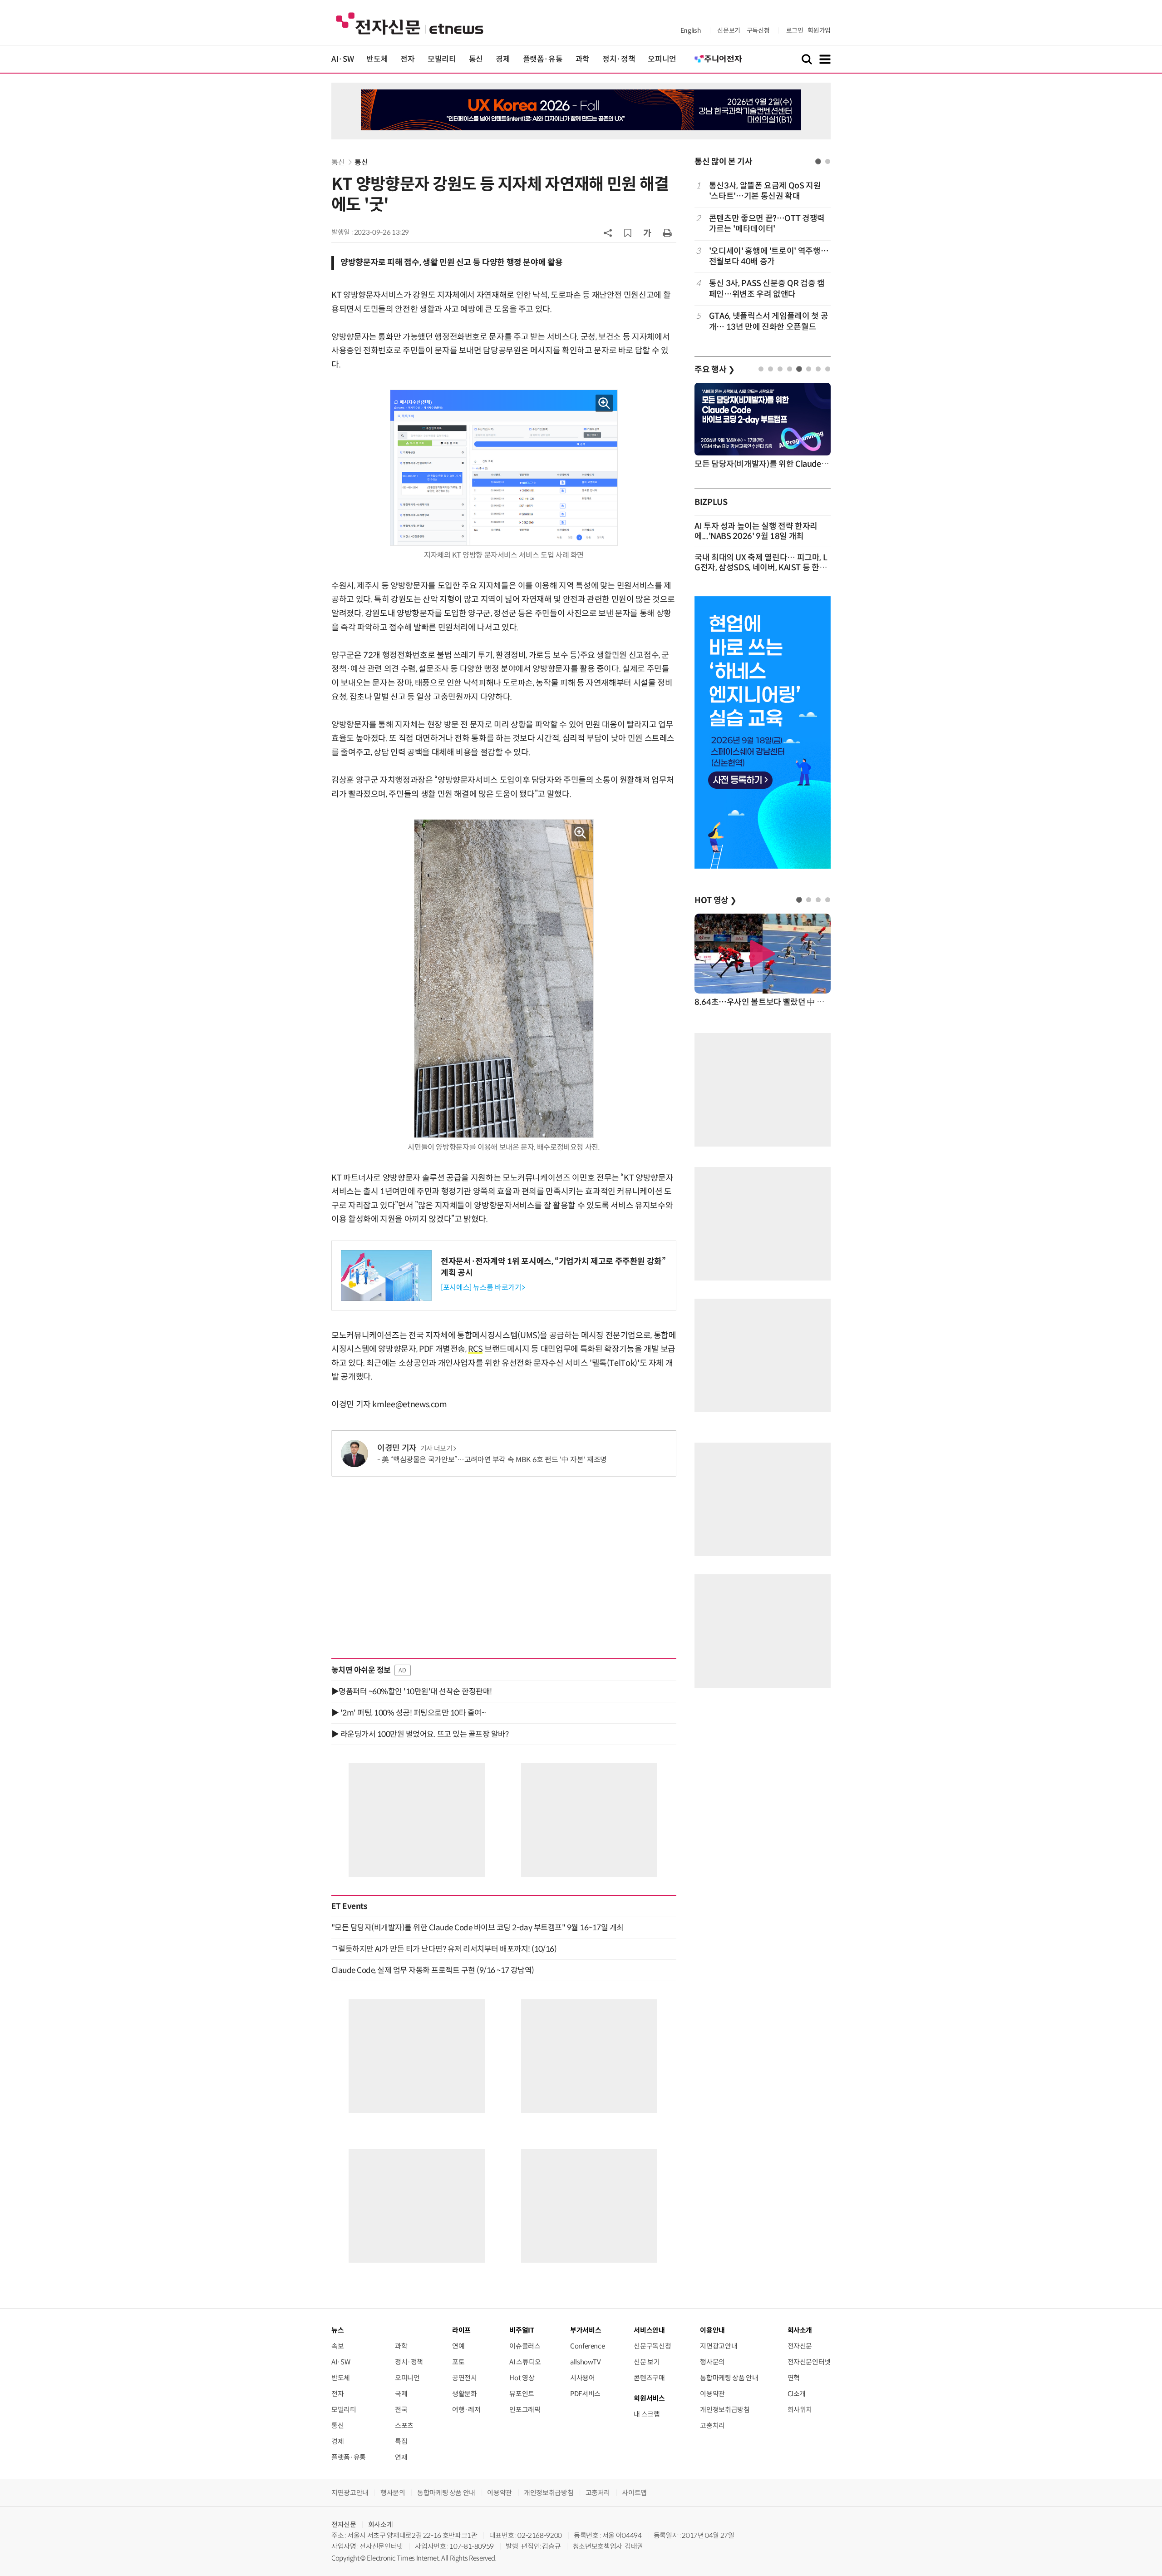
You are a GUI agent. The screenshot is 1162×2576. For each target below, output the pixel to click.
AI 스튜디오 (525, 2362)
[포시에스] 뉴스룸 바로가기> (483, 1288)
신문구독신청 (652, 2346)
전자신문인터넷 (809, 2362)
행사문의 (712, 2362)
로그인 (795, 30)
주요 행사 (714, 370)
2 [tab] (828, 161)
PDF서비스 (585, 2394)
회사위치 (800, 2410)
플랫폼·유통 (543, 59)
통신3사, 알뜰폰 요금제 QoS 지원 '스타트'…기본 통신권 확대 (765, 191)
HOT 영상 (716, 900)
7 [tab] (818, 369)
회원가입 (819, 30)
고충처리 (712, 2425)
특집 (401, 2441)
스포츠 (404, 2425)
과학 (583, 59)
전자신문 (800, 2346)
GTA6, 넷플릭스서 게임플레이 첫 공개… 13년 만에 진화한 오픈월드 (768, 321)
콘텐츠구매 (649, 2378)
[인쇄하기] (667, 232)
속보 (337, 2346)
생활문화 (465, 2394)
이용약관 (712, 2394)
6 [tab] (809, 369)
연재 (401, 2457)
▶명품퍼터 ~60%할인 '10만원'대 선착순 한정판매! (412, 1691)
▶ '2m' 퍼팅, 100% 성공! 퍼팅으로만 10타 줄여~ (408, 1713)
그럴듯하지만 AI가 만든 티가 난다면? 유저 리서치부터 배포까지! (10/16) (444, 1949)
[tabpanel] (763, 256)
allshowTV (586, 2362)
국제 (401, 2394)
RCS (475, 1349)
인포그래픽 (525, 2410)
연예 (458, 2346)
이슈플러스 (525, 2346)
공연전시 (465, 2378)
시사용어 (583, 2378)
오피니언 (662, 59)
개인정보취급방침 (725, 2410)
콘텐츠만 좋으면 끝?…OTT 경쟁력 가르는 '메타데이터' (767, 224)
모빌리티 (442, 59)
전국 (401, 2410)
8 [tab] (828, 369)
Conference (587, 2346)
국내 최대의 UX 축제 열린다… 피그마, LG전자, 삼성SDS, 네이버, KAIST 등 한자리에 (761, 568)
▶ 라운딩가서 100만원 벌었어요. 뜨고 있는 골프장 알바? (420, 1734)
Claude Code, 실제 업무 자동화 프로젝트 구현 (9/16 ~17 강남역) (433, 1970)
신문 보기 (647, 2362)
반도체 (377, 59)
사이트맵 (634, 2493)
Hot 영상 (522, 2378)
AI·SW (342, 59)
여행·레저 (466, 2410)
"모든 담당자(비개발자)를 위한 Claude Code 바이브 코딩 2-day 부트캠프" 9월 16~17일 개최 (478, 1928)
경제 (503, 59)
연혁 (794, 2378)
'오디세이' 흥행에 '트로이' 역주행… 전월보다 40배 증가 (769, 256)
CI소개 (797, 2394)
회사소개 (381, 2524)
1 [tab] (818, 161)
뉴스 (337, 2330)
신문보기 (729, 30)
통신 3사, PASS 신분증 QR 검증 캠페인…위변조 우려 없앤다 (767, 289)
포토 (458, 2362)
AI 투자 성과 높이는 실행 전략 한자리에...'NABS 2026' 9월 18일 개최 (756, 531)
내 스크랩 (647, 2414)
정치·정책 (619, 59)
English (691, 30)
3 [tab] (780, 369)
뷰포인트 (522, 2394)
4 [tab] (790, 369)
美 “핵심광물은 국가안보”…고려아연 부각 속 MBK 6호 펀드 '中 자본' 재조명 (494, 1460)
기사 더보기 (436, 1449)
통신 (476, 59)
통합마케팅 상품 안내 (729, 2378)
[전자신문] (410, 23)
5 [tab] (799, 369)
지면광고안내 (719, 2346)
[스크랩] (628, 233)
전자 (407, 59)
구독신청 (758, 30)
